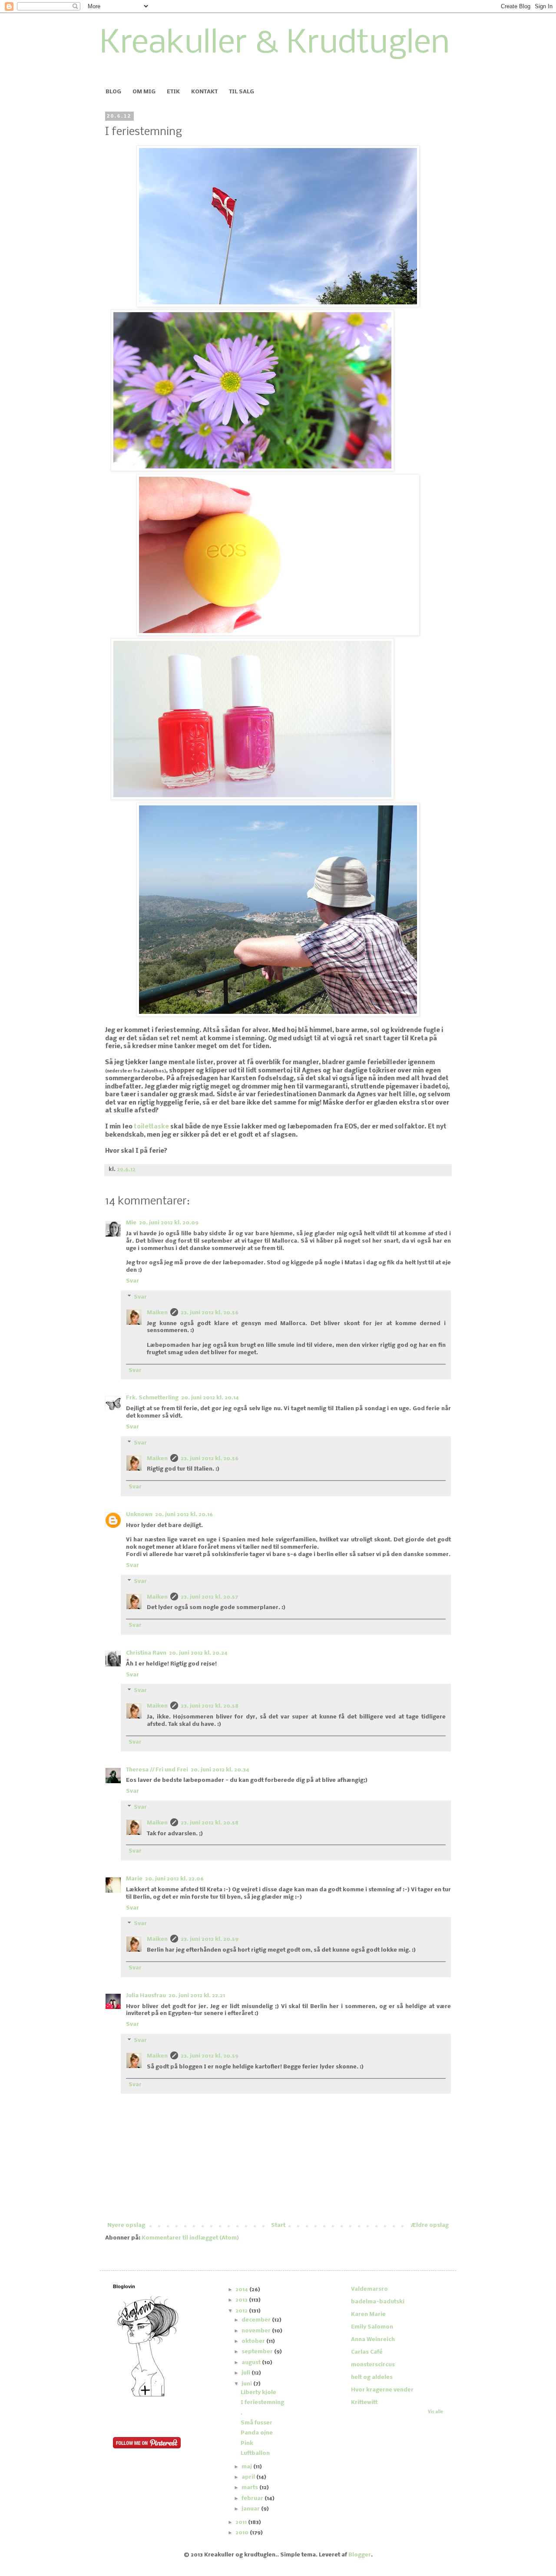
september (258, 2352)
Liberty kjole (258, 2393)
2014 (242, 2290)
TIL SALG (242, 92)
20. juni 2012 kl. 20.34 (220, 1770)
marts (250, 2488)
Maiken (157, 1313)
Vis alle (435, 2412)
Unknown (139, 1515)
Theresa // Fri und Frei (157, 1770)
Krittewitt (364, 2403)
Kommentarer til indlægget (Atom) (190, 2238)
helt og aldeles (372, 2377)
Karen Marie (368, 2314)
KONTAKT (204, 92)
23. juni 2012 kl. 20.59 (210, 1939)
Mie (131, 1223)
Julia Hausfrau (146, 1996)
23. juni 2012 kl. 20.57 (209, 1597)
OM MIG (144, 92)
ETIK (173, 92)
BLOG (113, 92)
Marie (134, 1879)
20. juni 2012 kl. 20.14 (210, 1398)
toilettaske (151, 1127)
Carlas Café (367, 2352)
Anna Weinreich (373, 2340)
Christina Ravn (146, 1653)
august (252, 2363)
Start (278, 2225)
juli (247, 2373)
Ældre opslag (430, 2225)
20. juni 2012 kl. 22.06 (174, 1879)
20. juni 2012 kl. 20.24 (198, 1653)
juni (247, 2384)
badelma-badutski (378, 2302)
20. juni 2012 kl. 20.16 (184, 1515)
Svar (132, 1281)
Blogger (360, 2555)
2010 (243, 2533)
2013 (242, 2300)
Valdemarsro (369, 2289)
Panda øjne (257, 2433)
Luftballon (255, 2453)
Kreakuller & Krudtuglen (275, 44)
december (257, 2320)
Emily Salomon (372, 2327)
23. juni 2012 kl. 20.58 (210, 1706)
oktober (254, 2341)
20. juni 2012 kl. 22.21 (197, 1996)
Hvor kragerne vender (382, 2390)
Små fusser (256, 2423)
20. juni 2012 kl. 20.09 (169, 1223)
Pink (247, 2443)
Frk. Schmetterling (152, 1398)
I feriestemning (262, 2403)
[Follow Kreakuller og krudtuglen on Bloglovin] (148, 2396)
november (257, 2331)
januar (251, 2509)
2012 (242, 2311)
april (249, 2477)
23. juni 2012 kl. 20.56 (210, 1313)
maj (247, 2467)
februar (253, 2498)
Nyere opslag (126, 2225)
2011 (242, 2522)
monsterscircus (373, 2365)
